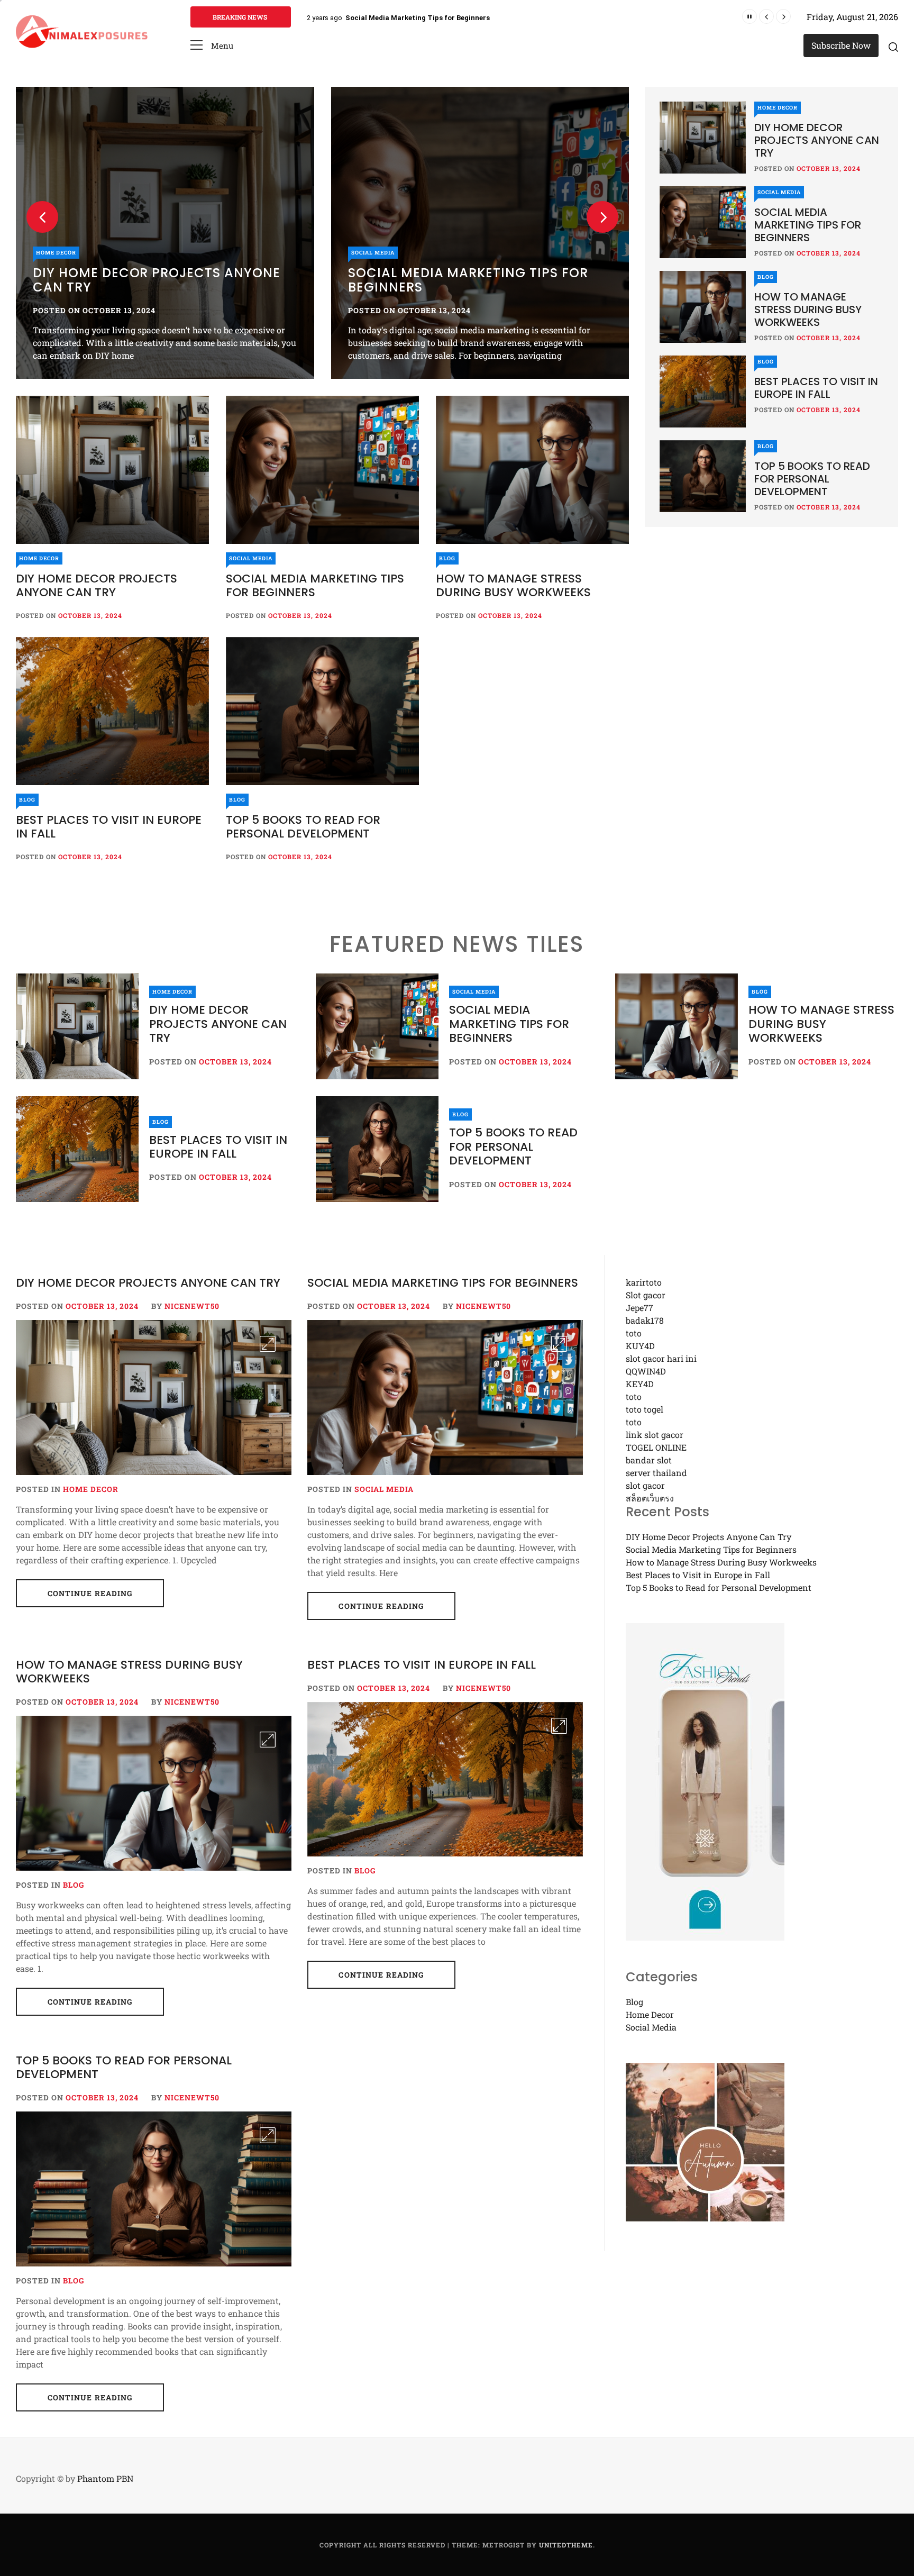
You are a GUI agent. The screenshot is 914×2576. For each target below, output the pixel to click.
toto (634, 1333)
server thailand (656, 1473)
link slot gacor (655, 1435)
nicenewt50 (192, 1306)
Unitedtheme (566, 2545)
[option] (432, 233)
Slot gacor (646, 1295)
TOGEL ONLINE (656, 1447)
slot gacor (645, 1485)
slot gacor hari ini (661, 1358)
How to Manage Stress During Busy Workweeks (424, 18)
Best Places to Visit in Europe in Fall (109, 827)
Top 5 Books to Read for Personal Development (303, 827)
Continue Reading (90, 1593)
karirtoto (644, 1282)
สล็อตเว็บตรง (650, 1498)
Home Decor (39, 558)
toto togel (645, 1409)
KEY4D (640, 1384)
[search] (893, 47)
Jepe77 (639, 1308)
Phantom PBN (105, 2478)
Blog (627, 253)
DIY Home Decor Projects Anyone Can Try (97, 585)
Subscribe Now (841, 45)
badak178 (645, 1320)
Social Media (325, 253)
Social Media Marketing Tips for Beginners (420, 280)
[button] (212, 46)
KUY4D (640, 1346)
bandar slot (649, 1460)
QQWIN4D (646, 1371)
